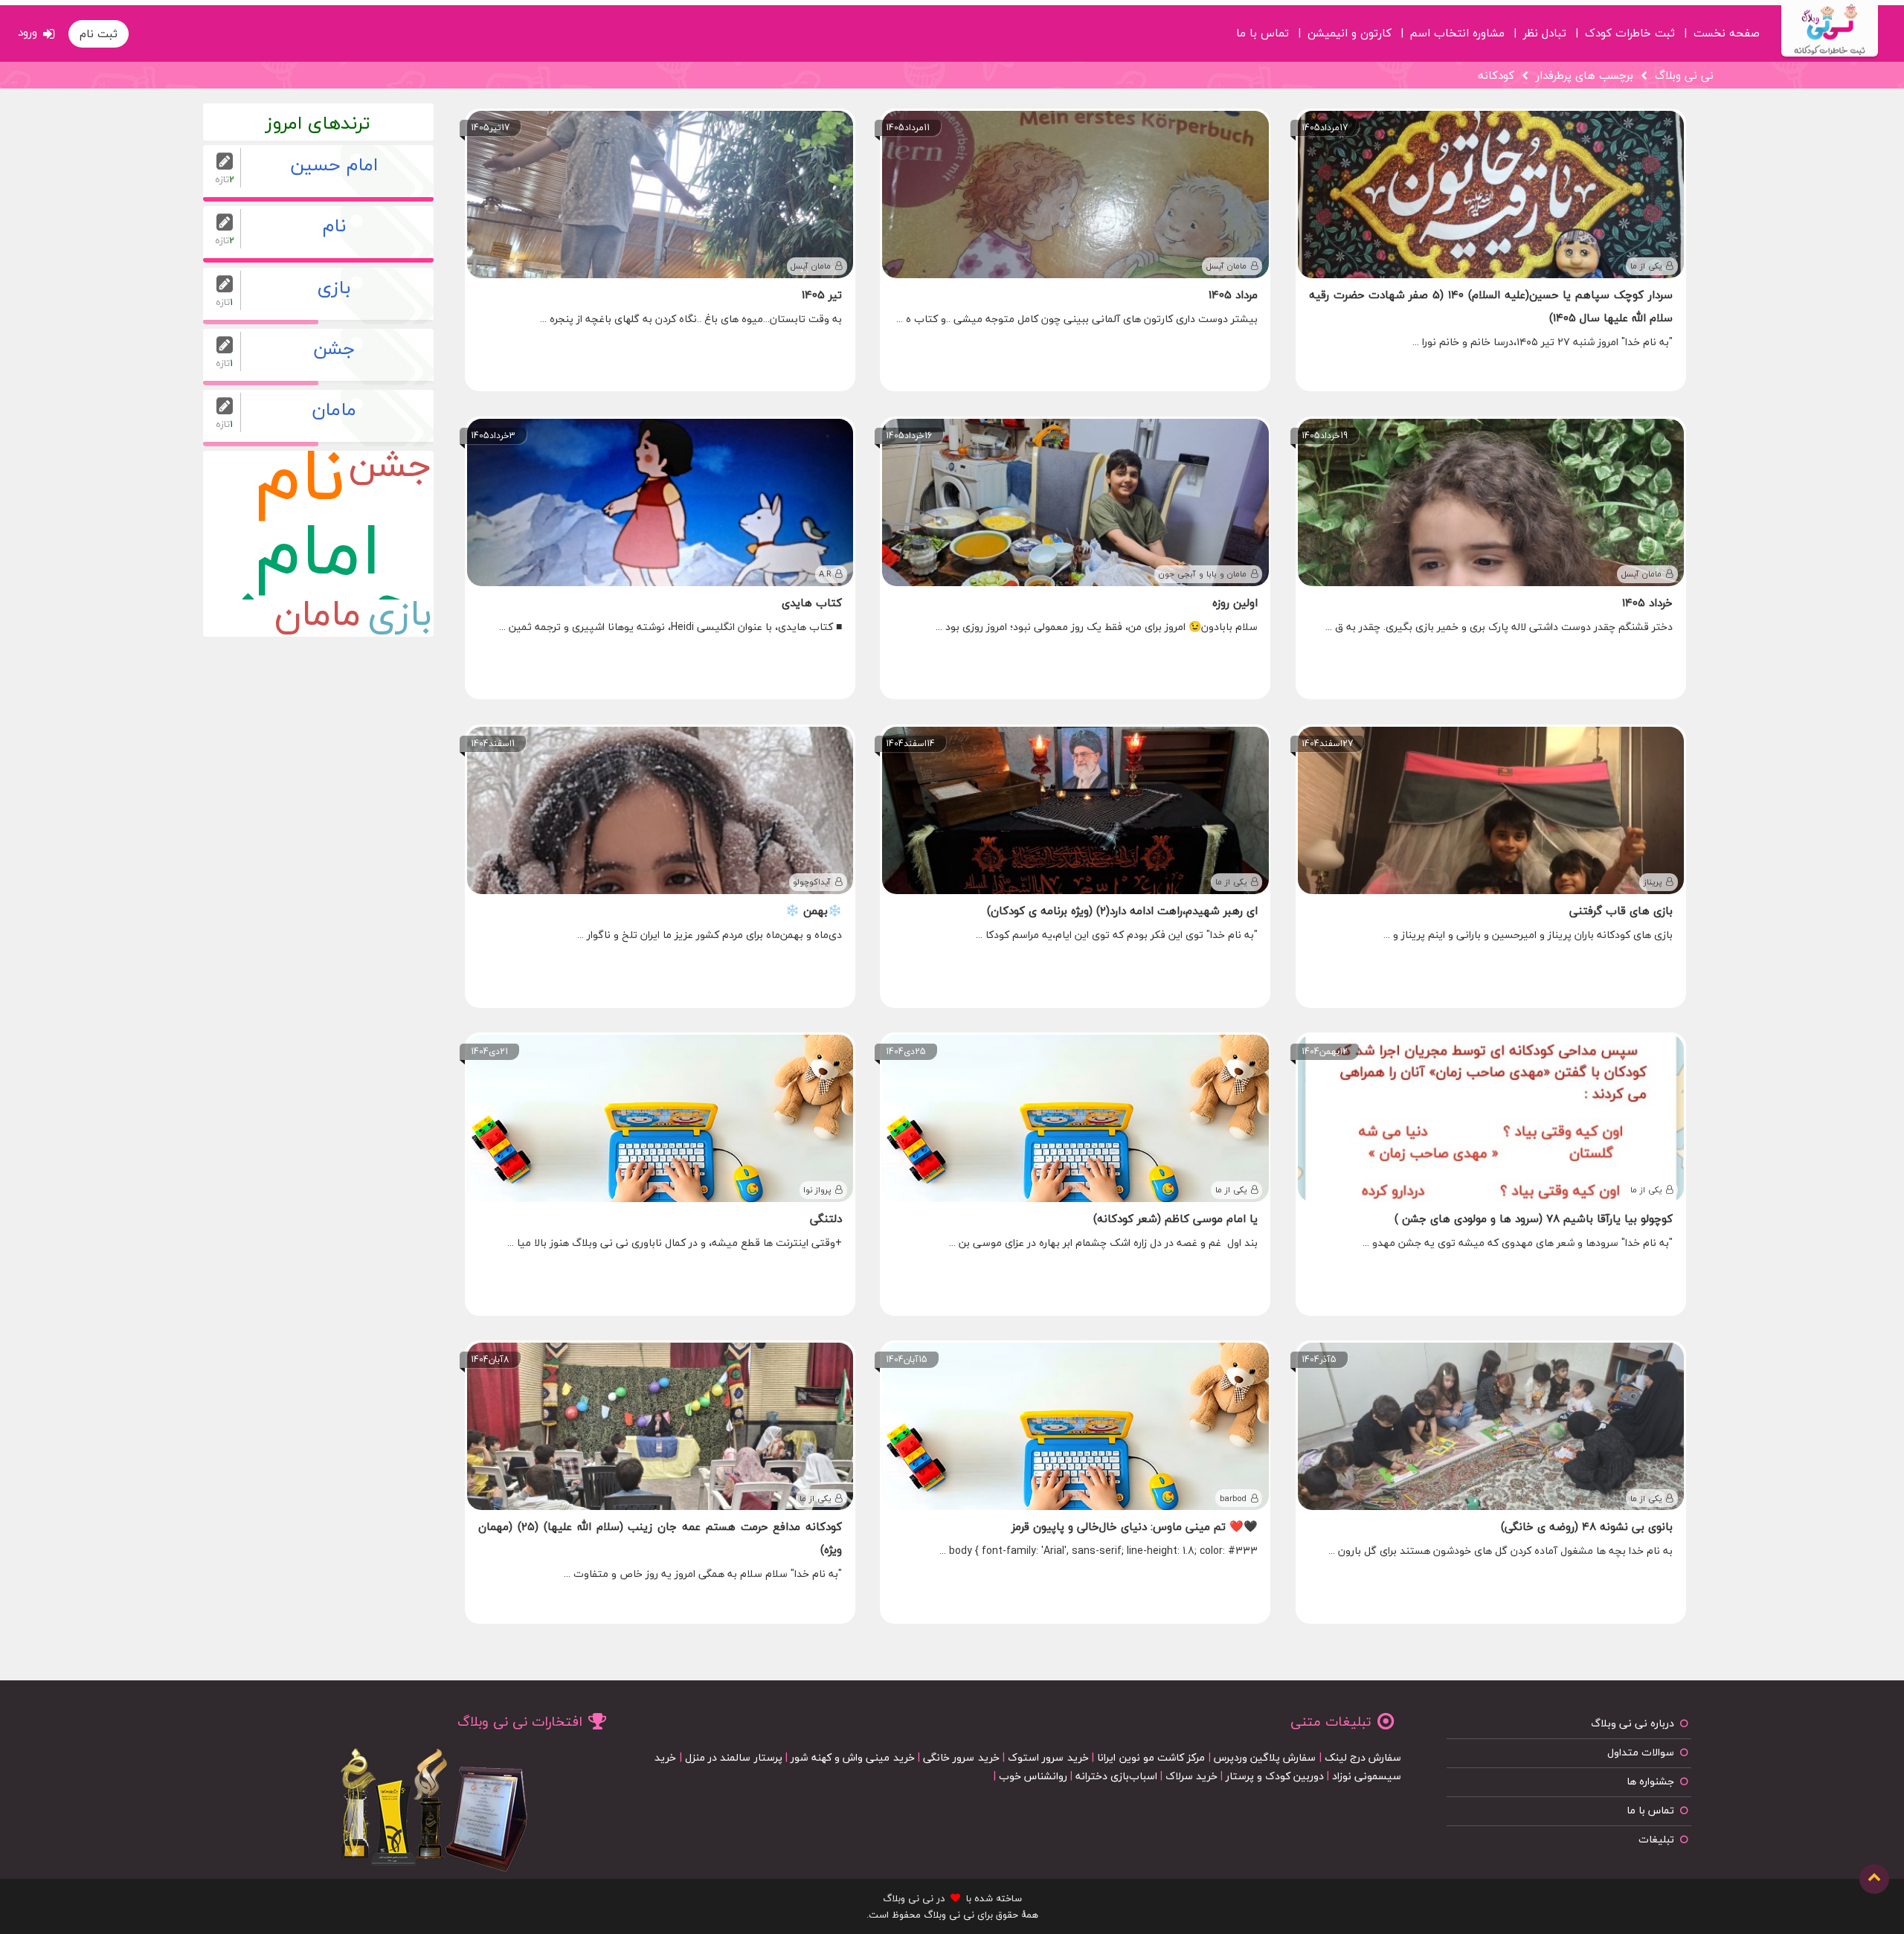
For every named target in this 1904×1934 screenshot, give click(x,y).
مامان (318, 618)
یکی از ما (1646, 266)
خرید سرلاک (1191, 1776)
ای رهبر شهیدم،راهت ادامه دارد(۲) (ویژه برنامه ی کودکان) (1122, 910)
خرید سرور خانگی (961, 1757)
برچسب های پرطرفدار (1585, 75)
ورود (28, 32)
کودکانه (1496, 75)
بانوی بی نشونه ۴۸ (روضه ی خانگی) (1587, 1526)
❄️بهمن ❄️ (814, 910)
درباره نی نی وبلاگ (1633, 1723)
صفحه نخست (1727, 30)
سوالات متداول (1641, 1752)
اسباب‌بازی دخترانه (1116, 1776)
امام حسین (318, 562)
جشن (390, 469)
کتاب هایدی (812, 603)
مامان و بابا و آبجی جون (1203, 574)
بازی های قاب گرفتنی (1621, 910)
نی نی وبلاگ (1684, 75)
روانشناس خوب (1033, 1776)
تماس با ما (1263, 30)
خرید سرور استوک (1048, 1757)
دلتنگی (826, 1218)
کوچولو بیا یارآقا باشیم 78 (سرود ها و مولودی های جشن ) (1534, 1218)
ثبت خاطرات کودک (1630, 30)
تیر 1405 (822, 295)
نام (300, 488)
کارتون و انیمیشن (1350, 30)
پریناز (1653, 882)
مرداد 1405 (1233, 295)
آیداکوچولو (812, 882)
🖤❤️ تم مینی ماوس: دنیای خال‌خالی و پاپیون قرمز (1135, 1526)
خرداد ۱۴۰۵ (1647, 603)
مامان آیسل (1226, 266)
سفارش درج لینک (1363, 1757)
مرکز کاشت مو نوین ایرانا (1151, 1757)
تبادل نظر (1545, 30)
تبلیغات (1656, 1839)
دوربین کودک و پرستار (1275, 1776)
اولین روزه (1235, 603)
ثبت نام (99, 33)
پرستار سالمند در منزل (734, 1757)
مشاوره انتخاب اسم (1457, 30)
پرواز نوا (817, 1190)
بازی (400, 618)
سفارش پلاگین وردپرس (1265, 1757)
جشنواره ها (1650, 1781)
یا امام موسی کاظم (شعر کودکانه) (1175, 1218)
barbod (1233, 1498)
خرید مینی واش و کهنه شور (852, 1757)
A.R (825, 574)
